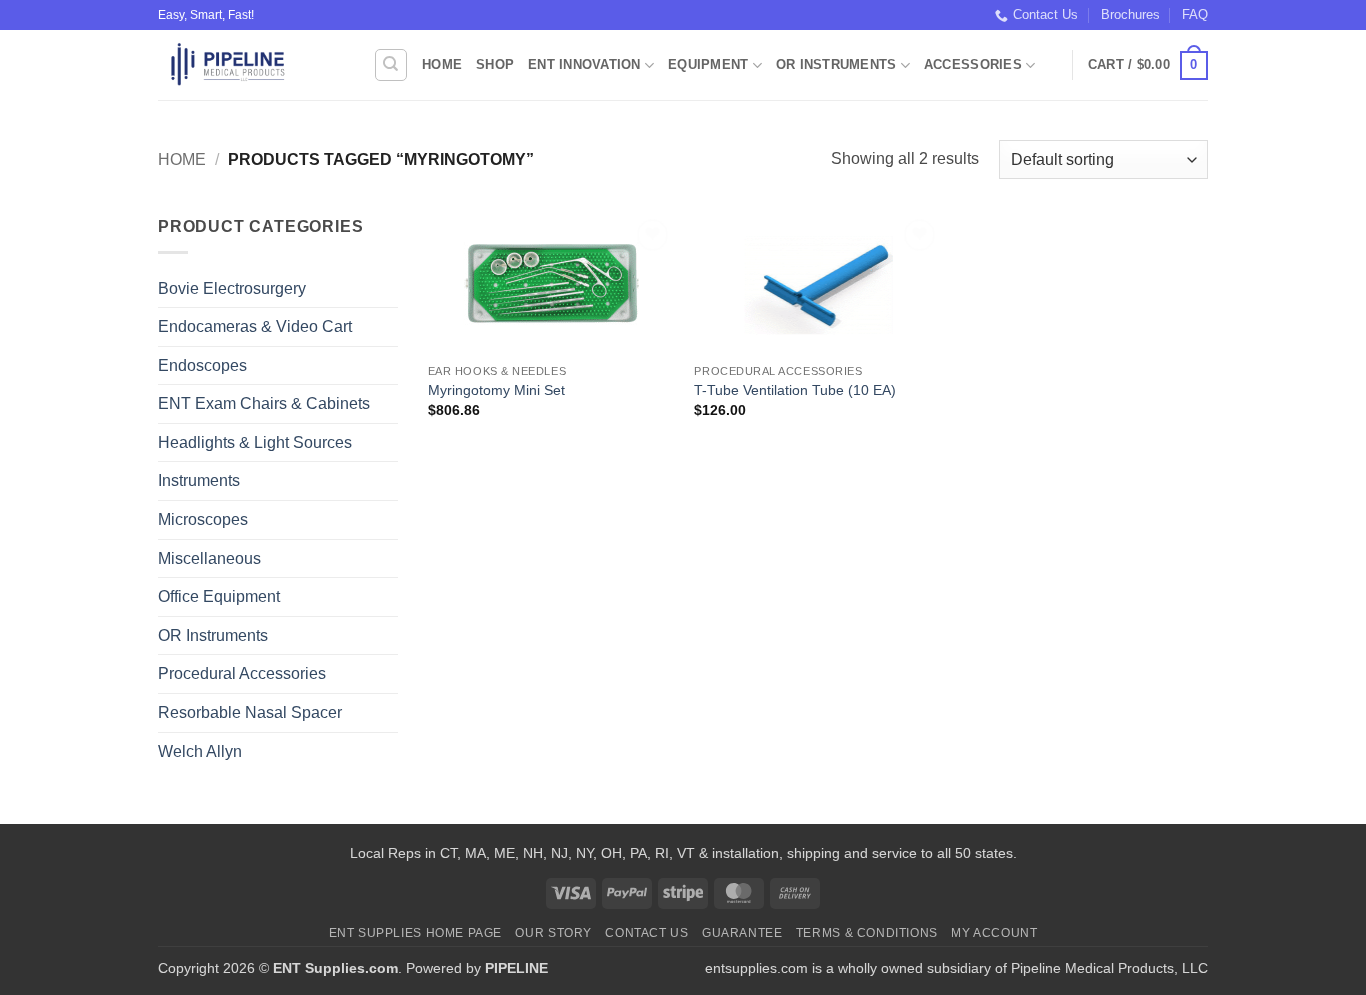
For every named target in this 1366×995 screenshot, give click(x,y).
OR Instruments (836, 64)
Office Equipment (219, 596)
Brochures (1130, 14)
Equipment (708, 64)
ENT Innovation (584, 64)
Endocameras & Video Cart (255, 326)
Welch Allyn (200, 751)
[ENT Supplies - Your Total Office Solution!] (250, 65)
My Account (994, 933)
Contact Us (1045, 14)
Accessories (973, 64)
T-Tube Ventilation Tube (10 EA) (795, 390)
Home (442, 64)
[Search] (391, 65)
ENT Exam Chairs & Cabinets (264, 403)
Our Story (553, 933)
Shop (495, 64)
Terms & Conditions (867, 933)
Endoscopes (202, 365)
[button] (1148, 66)
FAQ (1195, 14)
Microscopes (203, 519)
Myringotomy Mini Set (496, 390)
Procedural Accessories (242, 673)
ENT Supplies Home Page (415, 933)
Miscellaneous (209, 558)
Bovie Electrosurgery (232, 288)
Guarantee (742, 933)
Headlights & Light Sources (255, 442)
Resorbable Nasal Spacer (250, 712)
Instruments (199, 480)
